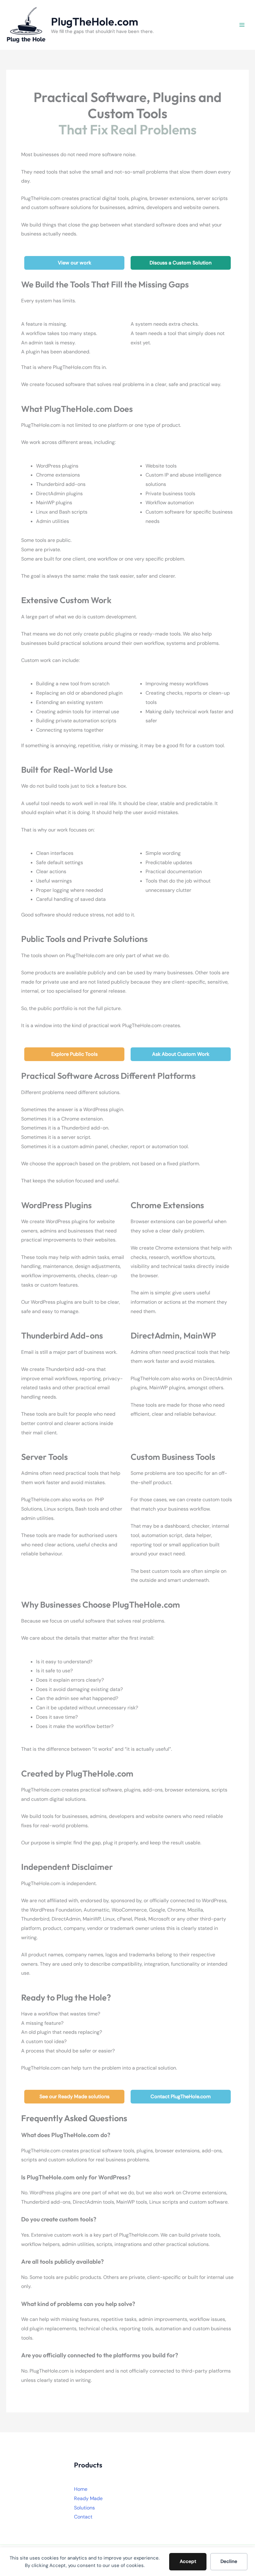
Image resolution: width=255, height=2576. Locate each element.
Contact (83, 2517)
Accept (188, 2561)
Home (81, 2489)
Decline (229, 2561)
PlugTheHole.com (95, 21)
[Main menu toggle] (242, 25)
